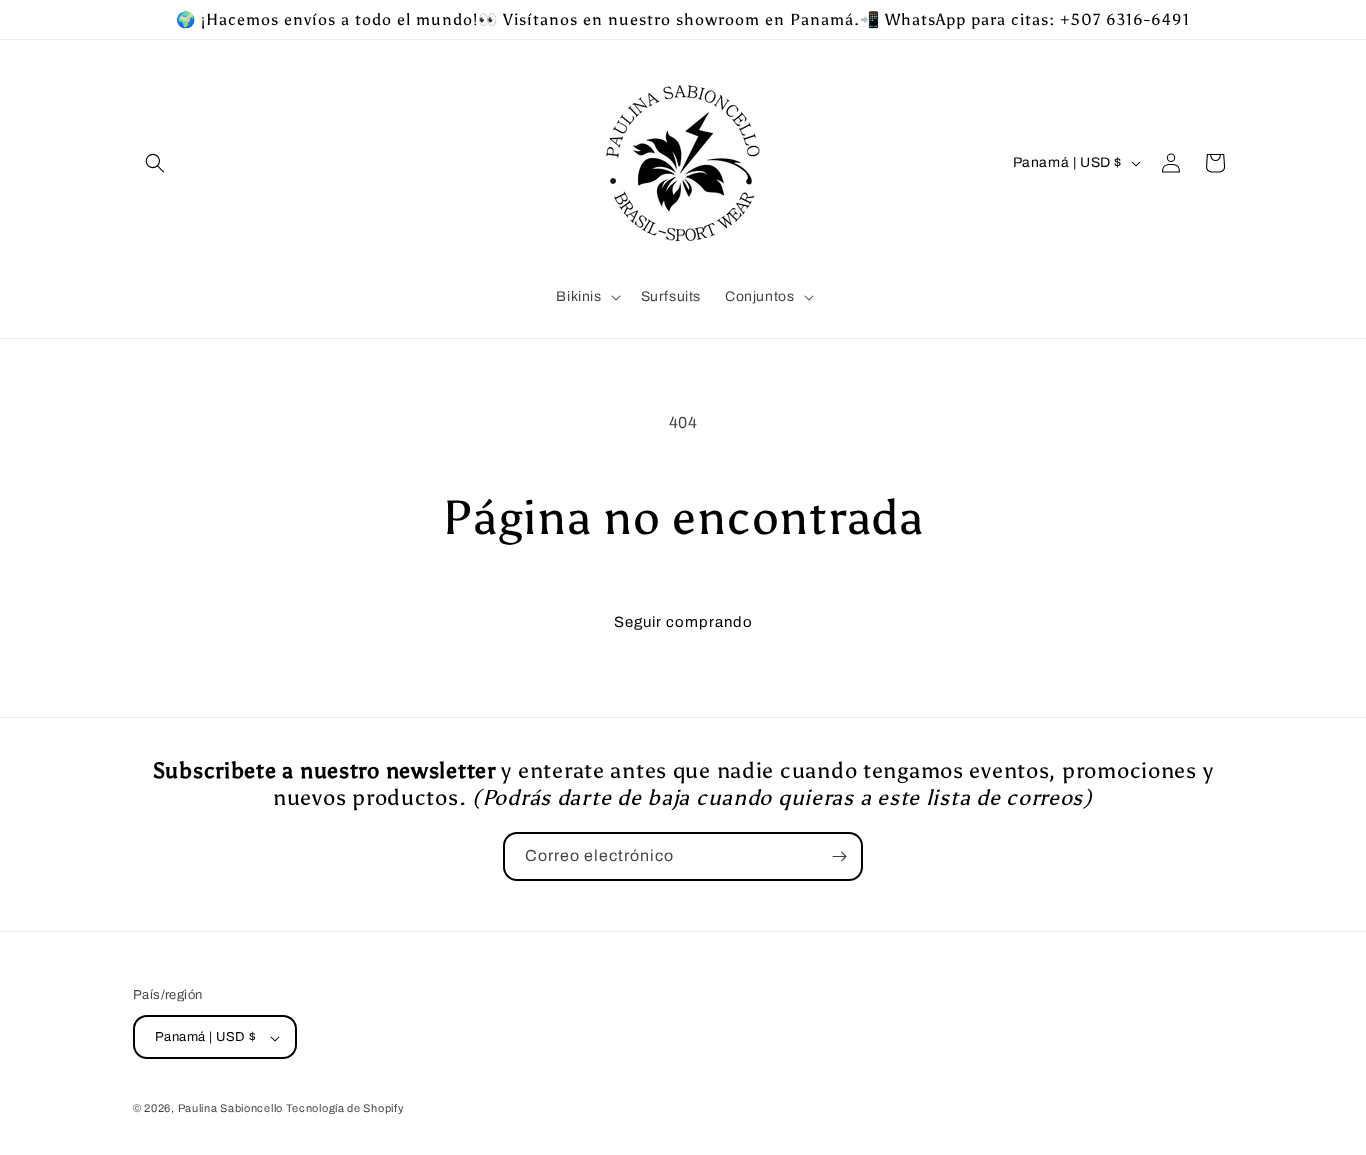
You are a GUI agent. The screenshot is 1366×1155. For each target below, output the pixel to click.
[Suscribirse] (839, 856)
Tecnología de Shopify (345, 1109)
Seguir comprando (683, 622)
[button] (155, 163)
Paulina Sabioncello (232, 1109)
